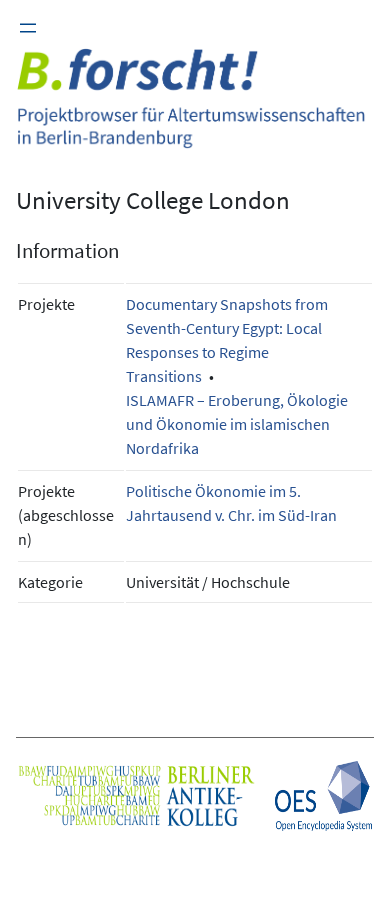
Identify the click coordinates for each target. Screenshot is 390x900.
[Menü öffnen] (28, 28)
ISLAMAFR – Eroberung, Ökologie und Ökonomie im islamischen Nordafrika (237, 424)
